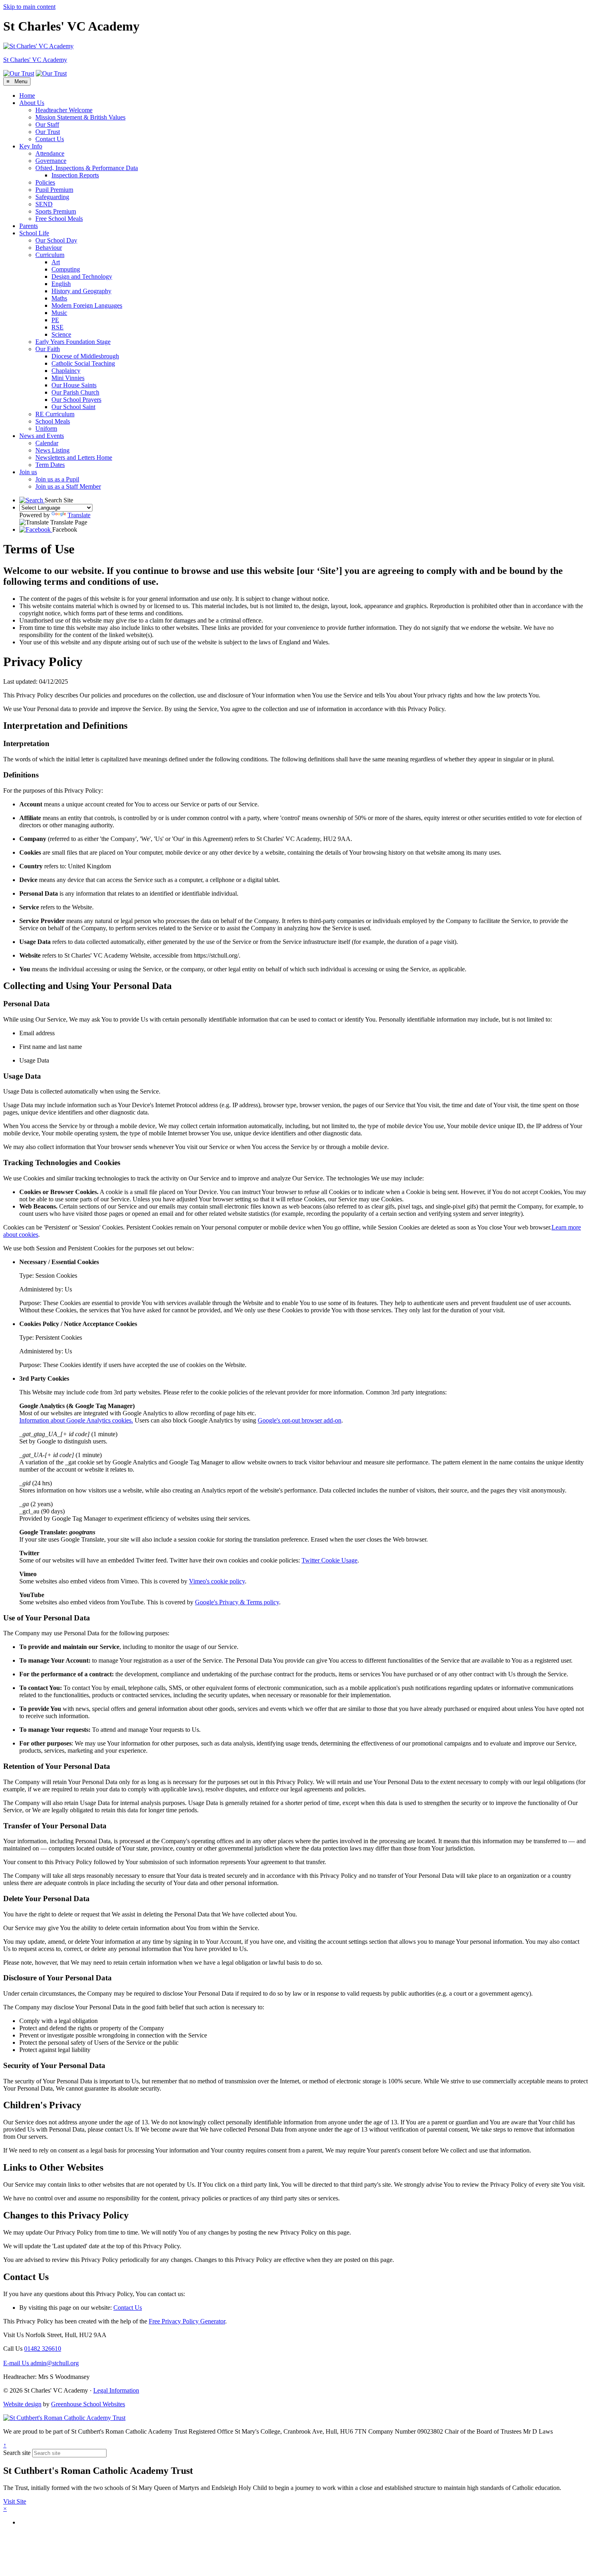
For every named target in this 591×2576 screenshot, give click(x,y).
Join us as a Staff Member (68, 486)
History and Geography (81, 291)
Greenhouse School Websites (88, 2404)
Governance (51, 161)
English (61, 284)
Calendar (47, 443)
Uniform (46, 429)
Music (59, 313)
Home (27, 96)
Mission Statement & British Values (80, 117)
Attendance (50, 153)
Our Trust (48, 132)
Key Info (31, 146)
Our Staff (47, 124)
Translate (79, 515)
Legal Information (116, 2390)
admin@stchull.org (41, 2363)
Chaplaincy (66, 371)
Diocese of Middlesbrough (85, 356)
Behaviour (49, 248)
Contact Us (50, 139)
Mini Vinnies (68, 378)
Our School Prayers (76, 400)
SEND (44, 204)
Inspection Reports (75, 175)
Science (61, 334)
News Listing (52, 450)
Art (56, 262)
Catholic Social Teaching (83, 363)
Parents (29, 226)
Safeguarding (52, 197)
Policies (45, 182)
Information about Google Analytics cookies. (76, 1420)
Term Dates (50, 465)
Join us (28, 472)
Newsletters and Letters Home (74, 457)
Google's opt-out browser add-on (300, 1420)
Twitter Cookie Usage (329, 1560)
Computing (66, 269)
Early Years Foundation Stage (73, 342)
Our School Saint (73, 407)
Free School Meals (59, 219)
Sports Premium (56, 211)
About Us (32, 103)
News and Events (42, 436)
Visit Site (15, 2501)
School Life (34, 233)
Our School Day (56, 240)
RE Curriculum (55, 414)
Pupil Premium (54, 190)
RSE (57, 327)
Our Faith (48, 349)
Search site (17, 2453)
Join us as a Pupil (57, 479)
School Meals (53, 421)
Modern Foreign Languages (87, 305)
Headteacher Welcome (64, 110)
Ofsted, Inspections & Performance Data (87, 168)
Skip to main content (29, 7)
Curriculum (50, 255)
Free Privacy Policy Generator (187, 2321)
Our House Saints (74, 385)
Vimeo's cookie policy (217, 1581)
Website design (22, 2404)
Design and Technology (82, 277)
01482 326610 (43, 2349)
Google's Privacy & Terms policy (237, 1602)
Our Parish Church (75, 392)
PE (55, 320)
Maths (59, 298)
